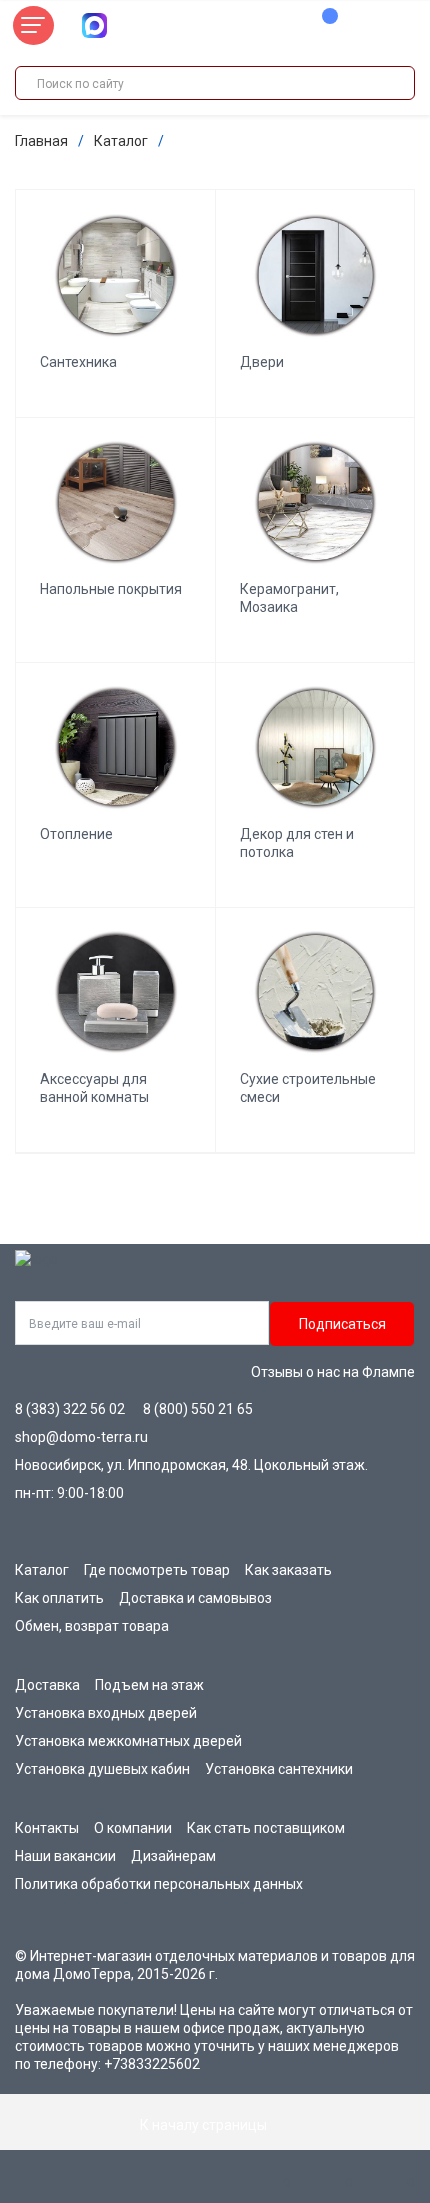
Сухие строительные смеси (308, 1088)
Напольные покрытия (111, 589)
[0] (320, 26)
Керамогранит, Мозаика (289, 598)
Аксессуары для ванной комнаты (94, 1088)
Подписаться (342, 1324)
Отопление (76, 834)
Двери (262, 362)
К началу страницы (205, 2125)
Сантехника (78, 362)
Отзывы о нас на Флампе (333, 1372)
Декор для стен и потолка (297, 843)
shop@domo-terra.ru (81, 1437)
